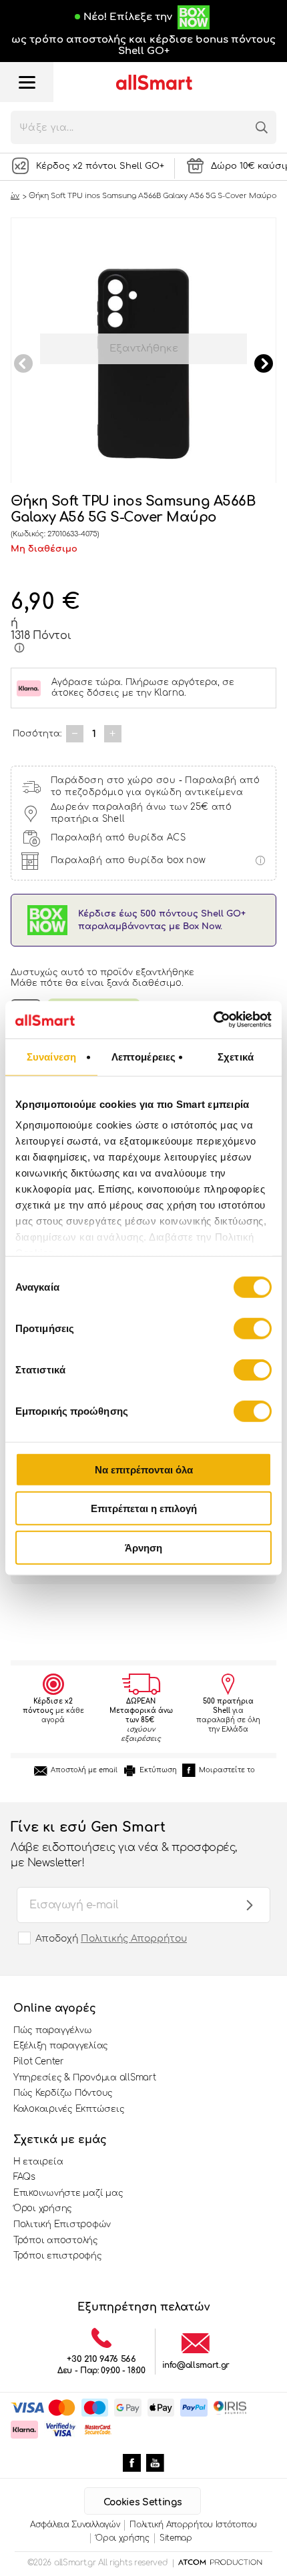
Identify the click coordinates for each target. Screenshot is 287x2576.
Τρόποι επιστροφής (58, 2256)
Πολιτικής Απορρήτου (134, 1939)
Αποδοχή (111, 1939)
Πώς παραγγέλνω (52, 2030)
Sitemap (176, 2538)
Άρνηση (143, 1547)
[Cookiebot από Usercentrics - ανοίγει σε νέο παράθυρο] (213, 1020)
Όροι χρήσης (43, 2208)
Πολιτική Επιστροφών (62, 2224)
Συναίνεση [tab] (51, 1056)
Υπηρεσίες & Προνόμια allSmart (84, 2078)
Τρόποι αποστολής (56, 2240)
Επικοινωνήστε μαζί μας (68, 2193)
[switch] (253, 1328)
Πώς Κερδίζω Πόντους (63, 2093)
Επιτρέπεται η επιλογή (144, 1508)
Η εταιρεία (38, 2162)
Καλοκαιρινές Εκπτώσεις (69, 2109)
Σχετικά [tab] (236, 1056)
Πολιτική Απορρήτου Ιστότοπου (193, 2525)
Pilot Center (39, 2062)
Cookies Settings (142, 2502)
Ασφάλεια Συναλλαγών (75, 2525)
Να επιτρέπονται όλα (144, 1469)
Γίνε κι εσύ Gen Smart (124, 1844)
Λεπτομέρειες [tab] (143, 1056)
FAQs (24, 2177)
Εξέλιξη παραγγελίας (61, 2046)
